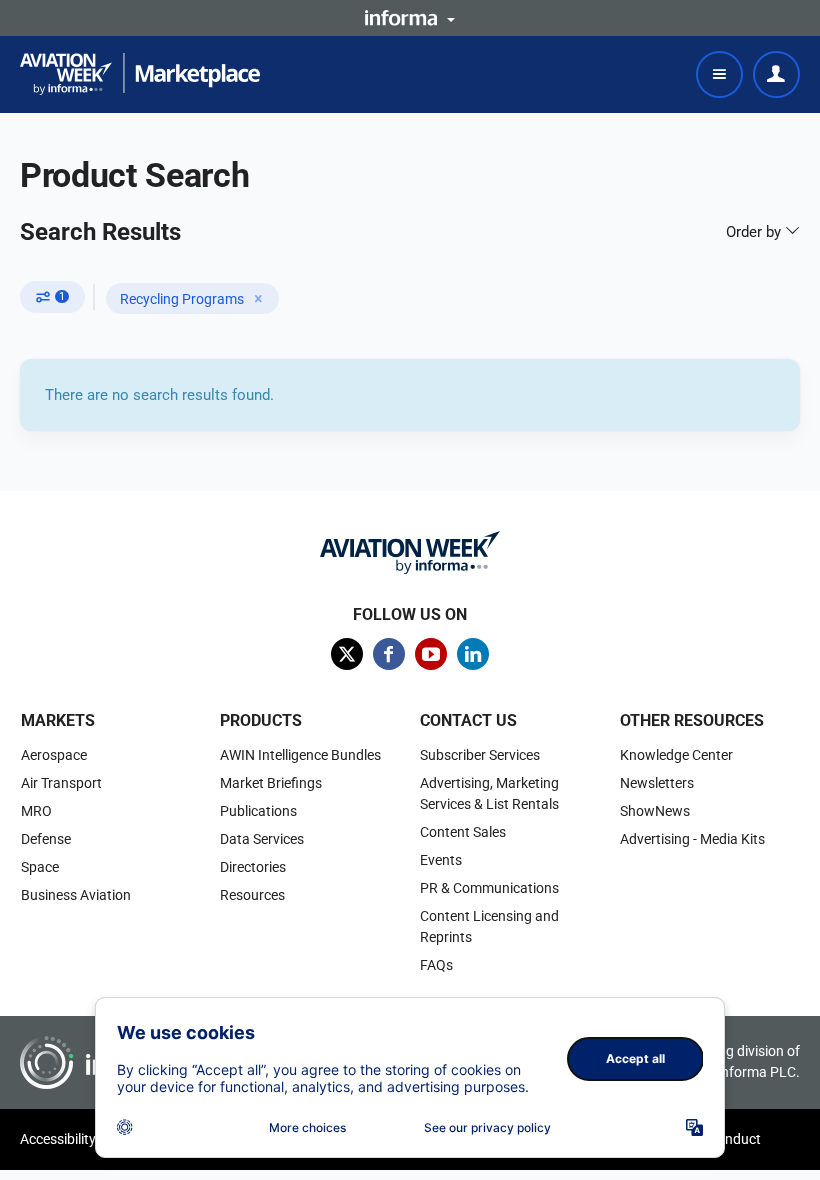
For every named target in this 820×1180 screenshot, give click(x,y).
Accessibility (58, 1139)
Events (441, 860)
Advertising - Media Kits (692, 839)
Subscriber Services (480, 755)
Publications (258, 811)
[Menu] (719, 74)
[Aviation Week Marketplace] (140, 74)
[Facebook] (389, 654)
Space (40, 867)
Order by (755, 232)
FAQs (436, 965)
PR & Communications (489, 888)
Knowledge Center (676, 755)
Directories (253, 867)
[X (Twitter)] (347, 654)
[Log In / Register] (776, 74)
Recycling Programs (182, 299)
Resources (252, 895)
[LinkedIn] (473, 654)
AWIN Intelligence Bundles (300, 755)
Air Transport (61, 783)
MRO (36, 811)
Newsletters (657, 783)
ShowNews (655, 811)
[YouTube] (431, 654)
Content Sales (463, 832)
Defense (46, 839)
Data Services (262, 839)
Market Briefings (271, 783)
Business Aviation (76, 895)
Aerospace (54, 755)
